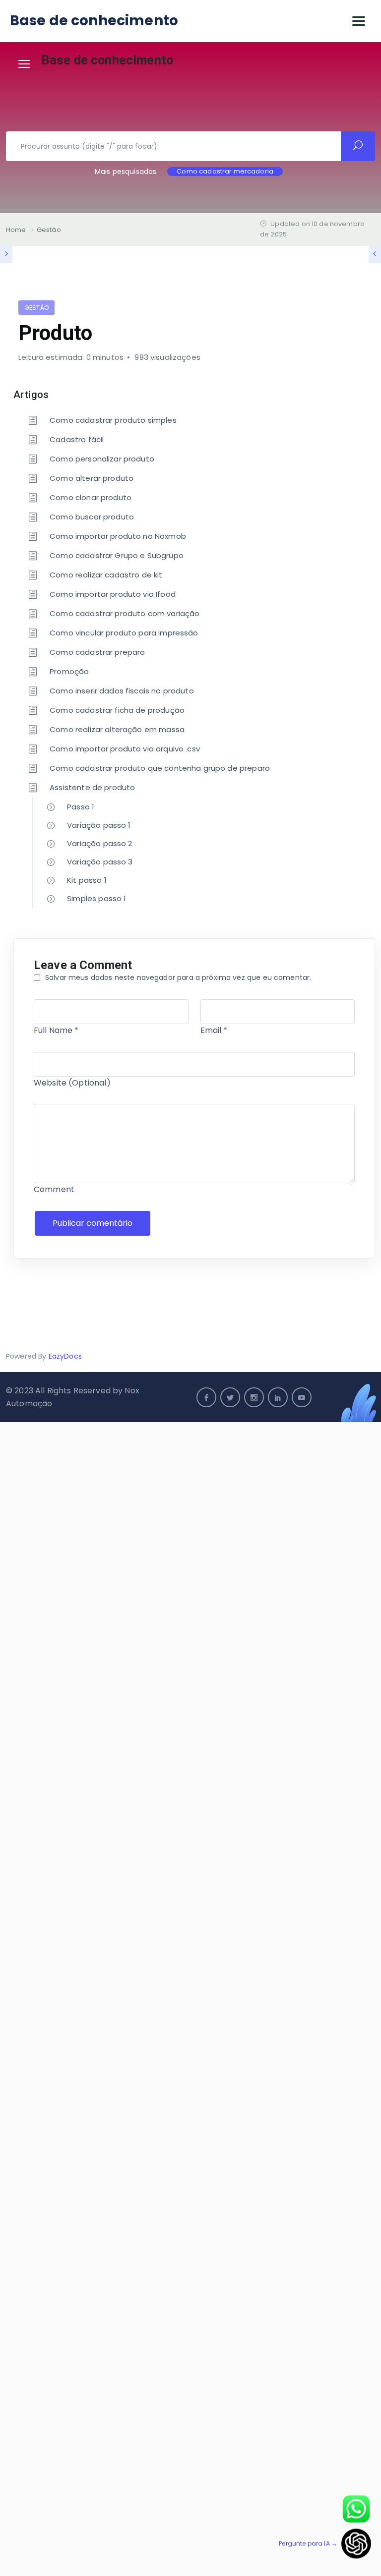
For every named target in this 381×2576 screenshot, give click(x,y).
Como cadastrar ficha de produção (117, 710)
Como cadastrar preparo (97, 652)
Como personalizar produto (102, 459)
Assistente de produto (92, 787)
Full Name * (56, 1030)
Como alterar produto (92, 478)
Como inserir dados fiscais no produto (122, 691)
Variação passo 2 (99, 843)
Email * (214, 1030)
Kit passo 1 (87, 880)
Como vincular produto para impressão (124, 633)
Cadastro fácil (77, 439)
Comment (54, 1189)
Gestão (36, 308)
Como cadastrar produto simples (113, 420)
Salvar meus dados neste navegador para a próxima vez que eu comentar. (178, 977)
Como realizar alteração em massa (117, 729)
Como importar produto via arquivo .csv (125, 749)
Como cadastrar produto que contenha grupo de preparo (160, 768)
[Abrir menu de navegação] (359, 21)
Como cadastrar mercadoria (225, 172)
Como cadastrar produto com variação (125, 613)
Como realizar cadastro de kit (106, 575)
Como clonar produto (91, 497)
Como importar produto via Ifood (113, 594)
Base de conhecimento (94, 21)
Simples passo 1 (96, 898)
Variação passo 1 (99, 825)
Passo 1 (81, 807)
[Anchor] (54, 393)
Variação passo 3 (100, 862)
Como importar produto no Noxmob (118, 536)
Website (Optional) (72, 1083)
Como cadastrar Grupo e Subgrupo (117, 555)
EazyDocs (65, 1356)
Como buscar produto (92, 517)
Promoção (69, 671)
